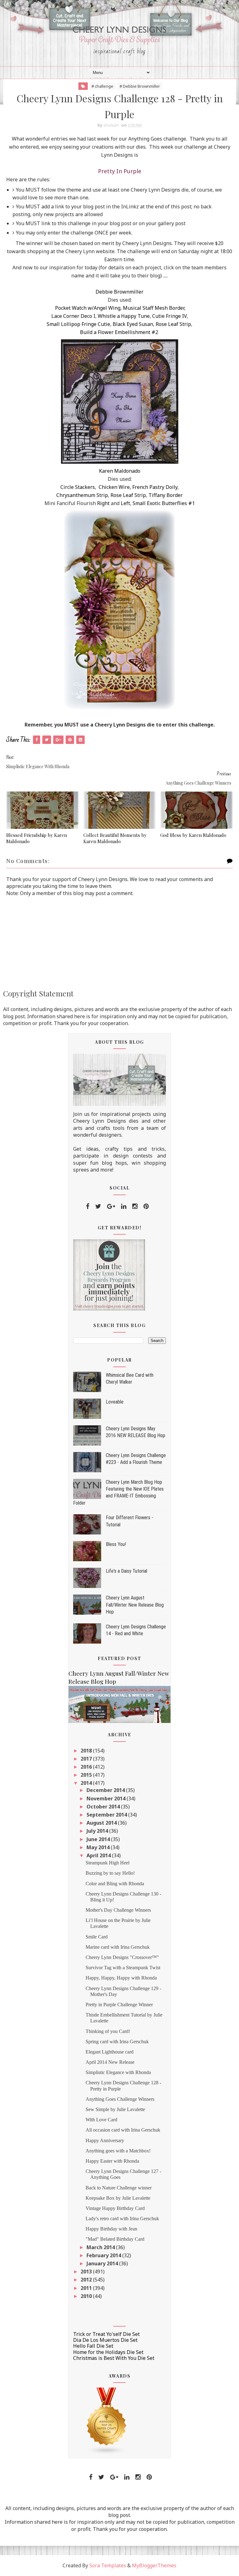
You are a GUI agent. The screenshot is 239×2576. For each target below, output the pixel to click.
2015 (87, 1775)
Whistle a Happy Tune (124, 316)
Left (125, 503)
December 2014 (106, 1790)
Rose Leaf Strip (173, 324)
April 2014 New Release (110, 2062)
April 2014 (99, 1855)
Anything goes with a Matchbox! (118, 2151)
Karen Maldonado (120, 471)
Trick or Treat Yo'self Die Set (106, 2334)
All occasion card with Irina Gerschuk (123, 2130)
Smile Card (97, 1937)
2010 (87, 2296)
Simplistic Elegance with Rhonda (118, 2072)
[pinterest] (146, 1206)
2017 (87, 1759)
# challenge (102, 86)
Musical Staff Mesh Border (154, 308)
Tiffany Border (166, 495)
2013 (87, 2272)
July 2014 (98, 1831)
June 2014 (99, 1839)
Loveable (115, 1402)
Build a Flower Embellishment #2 (119, 332)
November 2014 (107, 1799)
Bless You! (116, 1544)
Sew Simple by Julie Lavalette (115, 2109)
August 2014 (102, 1823)
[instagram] (135, 1206)
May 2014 (99, 1847)
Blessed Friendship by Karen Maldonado (37, 838)
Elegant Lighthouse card (110, 2052)
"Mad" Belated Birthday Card (115, 2239)
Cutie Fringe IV (169, 316)
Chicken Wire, (115, 487)
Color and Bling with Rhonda (115, 1884)
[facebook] (88, 1206)
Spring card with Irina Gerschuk (117, 2042)
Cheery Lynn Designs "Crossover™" (122, 1957)
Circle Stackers (78, 487)
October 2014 (104, 1807)
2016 (87, 1767)
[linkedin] (124, 1206)
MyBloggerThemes (154, 2565)
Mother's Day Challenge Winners (118, 1910)
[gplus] (111, 1206)
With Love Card (101, 2120)
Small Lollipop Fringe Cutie (78, 324)
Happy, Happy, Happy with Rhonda (121, 1978)
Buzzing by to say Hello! (110, 1873)
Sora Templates (108, 2565)
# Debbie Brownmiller (140, 86)
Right (103, 503)
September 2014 (107, 1815)
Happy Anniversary (105, 2140)
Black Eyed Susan (133, 324)
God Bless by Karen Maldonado (193, 835)
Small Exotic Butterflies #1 (164, 503)
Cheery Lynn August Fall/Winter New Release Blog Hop (135, 1605)
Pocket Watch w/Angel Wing (88, 308)
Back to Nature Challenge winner (119, 2188)
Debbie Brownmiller (119, 292)
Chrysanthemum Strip (82, 495)
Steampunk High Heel (108, 1863)
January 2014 (103, 2263)
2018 (87, 1751)
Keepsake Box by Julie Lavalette (118, 2198)
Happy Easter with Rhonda (112, 2161)
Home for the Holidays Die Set (108, 2352)
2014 (87, 1783)
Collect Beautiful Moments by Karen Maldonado (115, 838)
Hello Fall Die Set (93, 2346)
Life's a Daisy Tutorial (127, 1571)
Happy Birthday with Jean (111, 2229)
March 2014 (101, 2247)
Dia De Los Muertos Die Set (105, 2340)
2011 (87, 2288)
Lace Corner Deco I (73, 316)
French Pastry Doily (155, 487)
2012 (87, 2280)
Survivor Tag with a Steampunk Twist (123, 1968)
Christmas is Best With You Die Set (114, 2358)
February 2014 (104, 2255)
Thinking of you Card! (108, 2031)
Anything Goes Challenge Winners (120, 2099)
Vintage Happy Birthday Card (115, 2208)
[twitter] (98, 1206)
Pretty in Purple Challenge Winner (119, 2005)
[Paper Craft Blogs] (107, 2421)
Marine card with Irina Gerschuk (118, 1947)
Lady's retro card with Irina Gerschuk (122, 2219)
